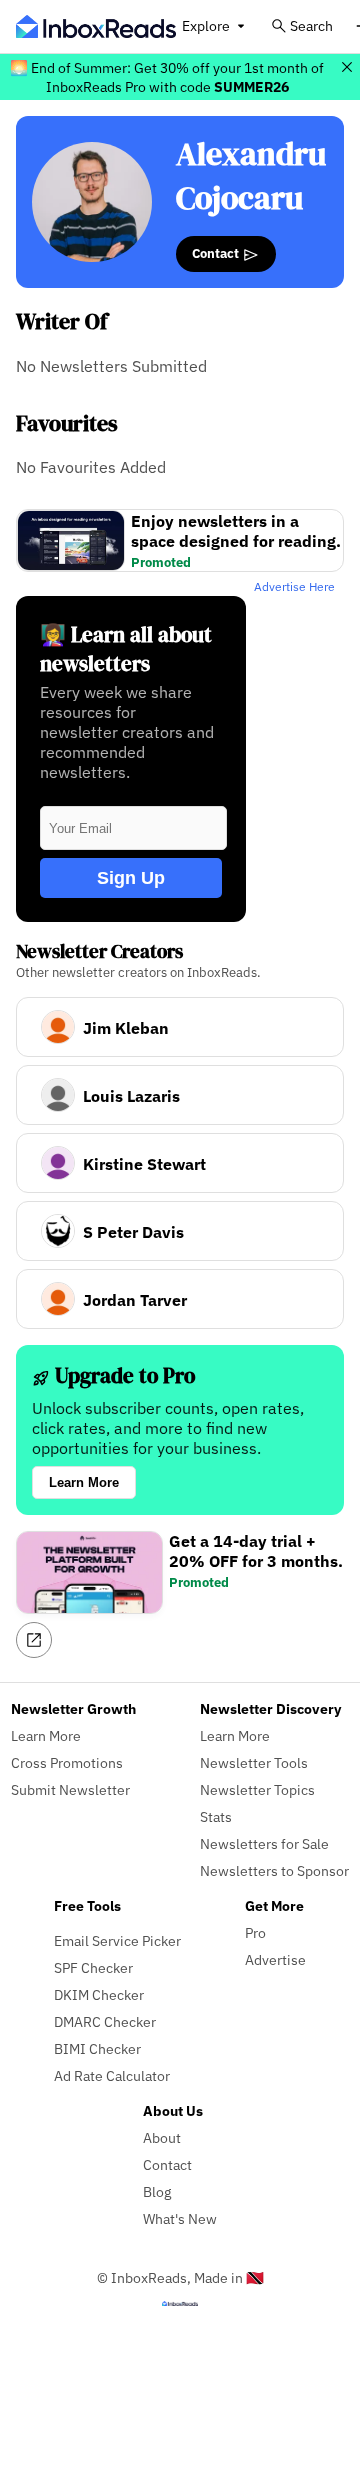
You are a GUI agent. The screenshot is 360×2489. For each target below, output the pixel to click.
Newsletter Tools (254, 1762)
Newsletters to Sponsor (274, 1870)
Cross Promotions (67, 1762)
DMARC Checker (105, 2021)
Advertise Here (294, 586)
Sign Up (131, 878)
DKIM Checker (99, 1994)
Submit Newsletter (70, 1789)
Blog (157, 2191)
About (162, 2137)
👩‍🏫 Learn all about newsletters (126, 649)
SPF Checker (93, 1967)
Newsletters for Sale (264, 1843)
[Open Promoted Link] (34, 1640)
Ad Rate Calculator (112, 2075)
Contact (217, 253)
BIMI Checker (97, 2048)
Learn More (84, 1482)
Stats (216, 1816)
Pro (255, 1932)
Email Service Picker (117, 1940)
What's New (180, 2218)
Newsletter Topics (257, 1789)
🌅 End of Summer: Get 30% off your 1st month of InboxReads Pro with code (167, 77)
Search (311, 25)
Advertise (275, 1959)
